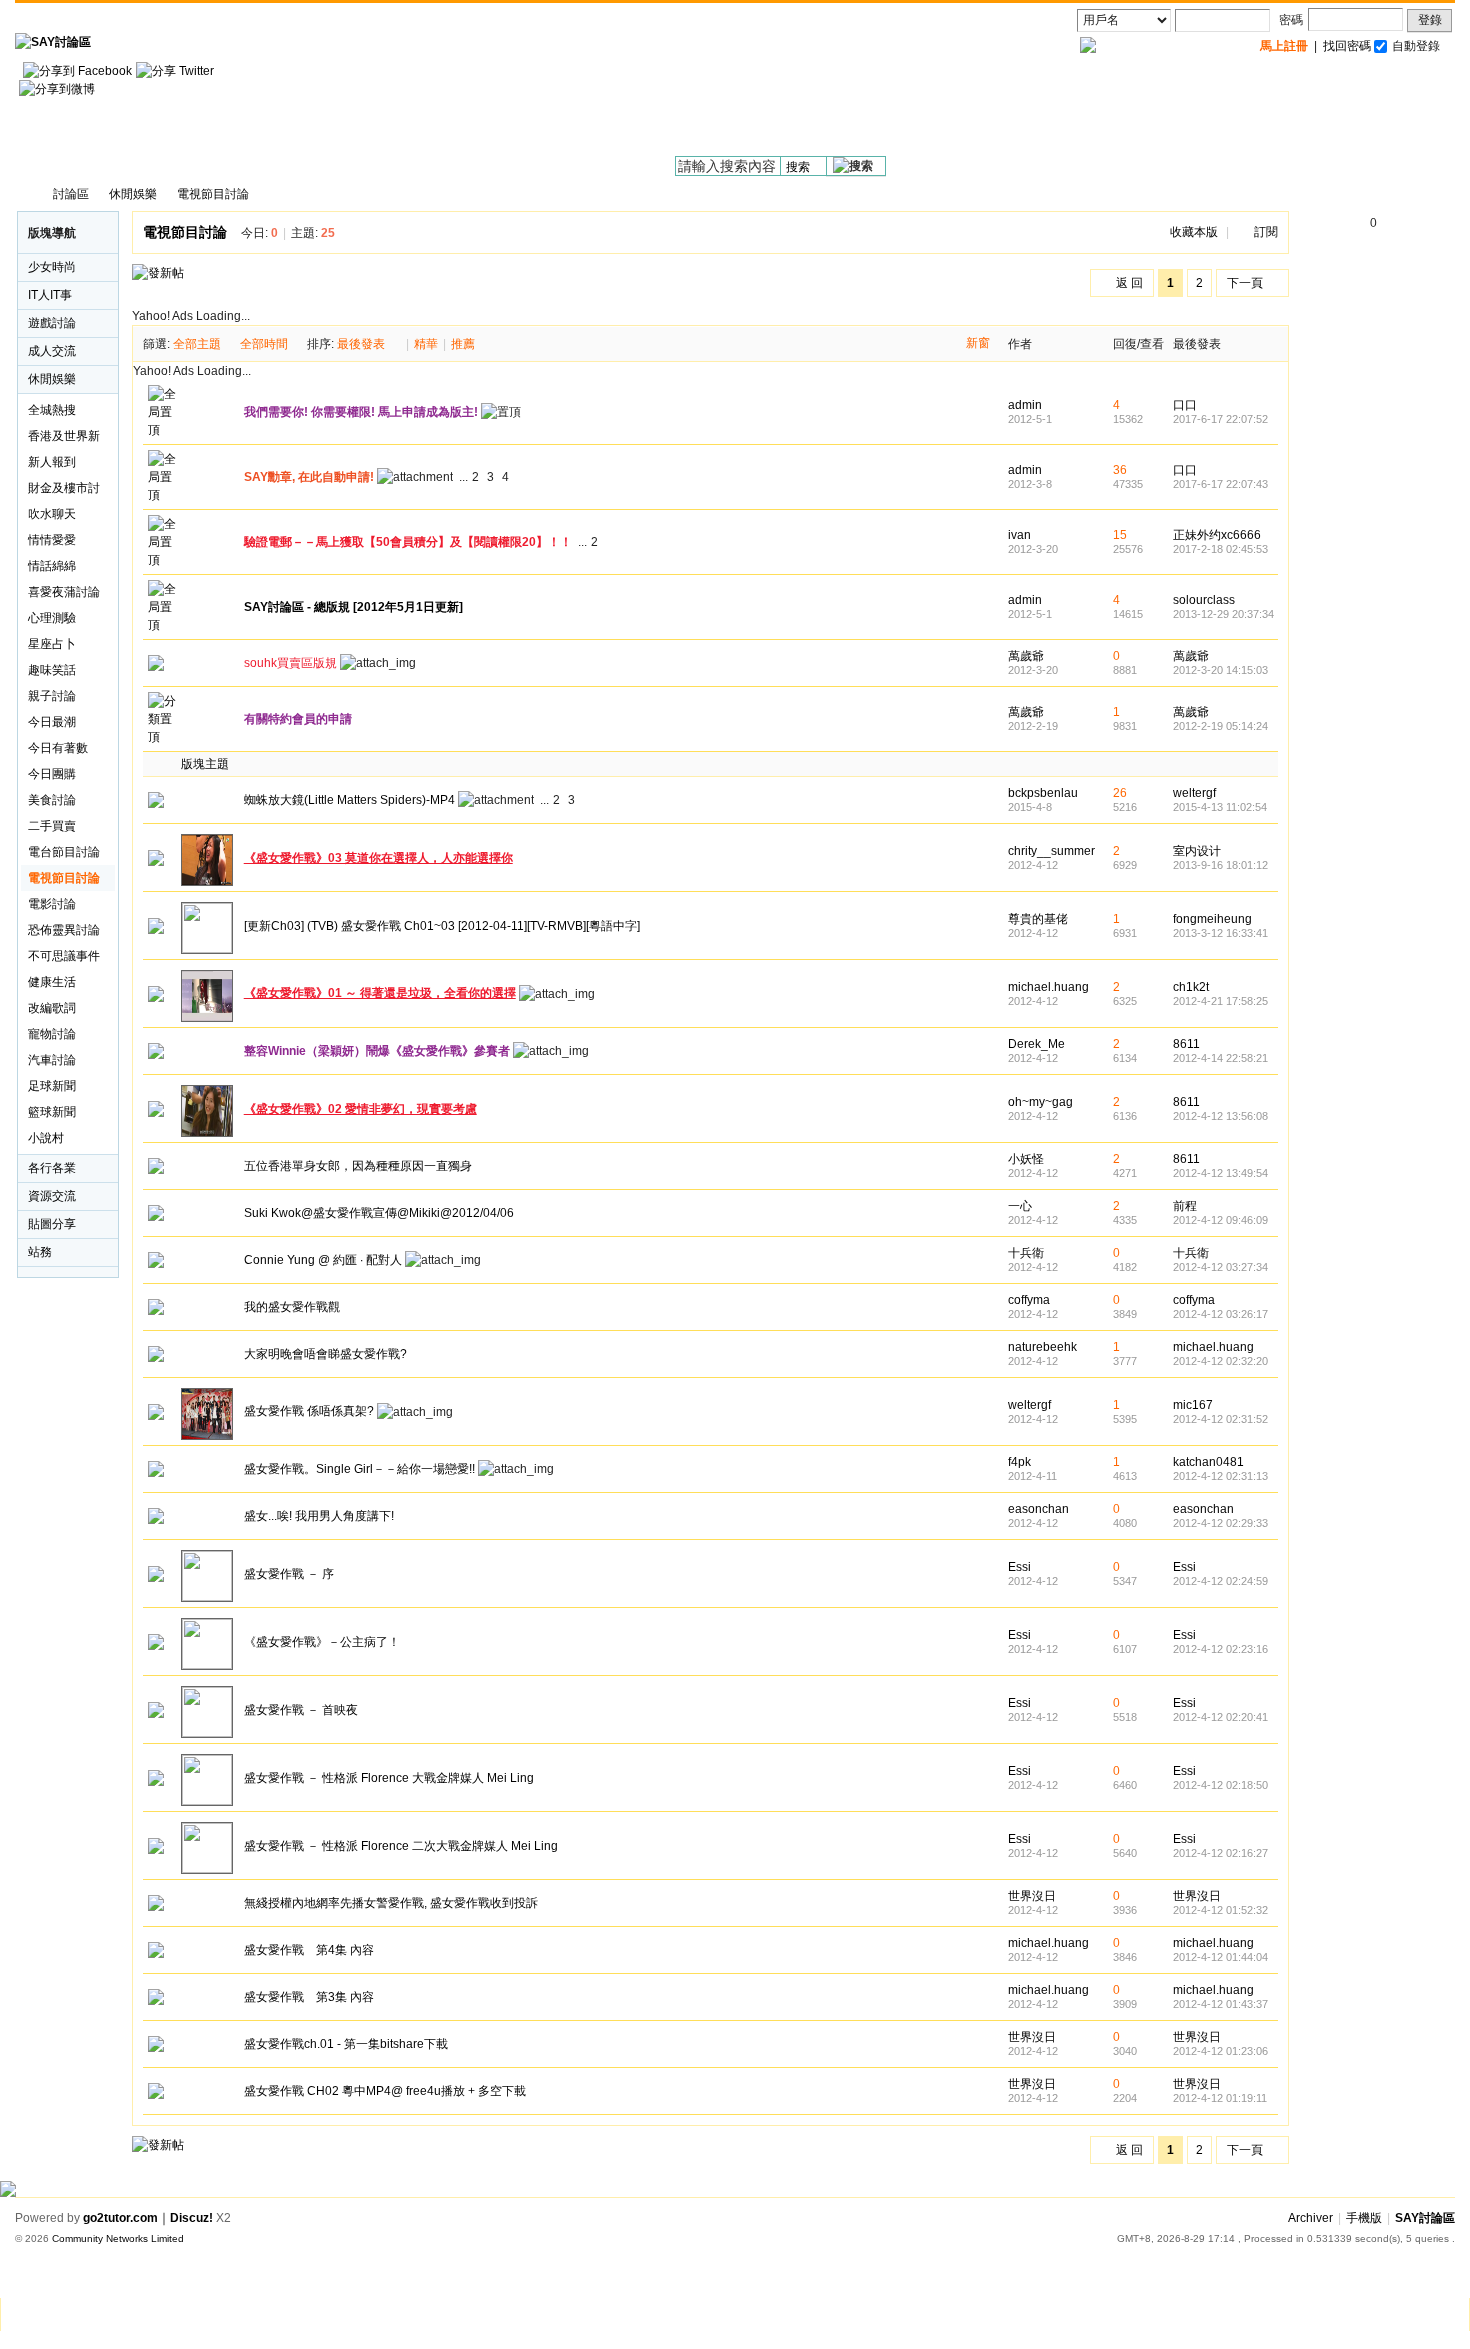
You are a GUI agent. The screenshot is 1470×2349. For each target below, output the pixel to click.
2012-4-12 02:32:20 (1220, 1361)
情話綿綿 (52, 566)
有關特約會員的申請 (298, 719)
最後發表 (361, 344)
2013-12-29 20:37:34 (1223, 614)
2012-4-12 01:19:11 (1220, 2098)
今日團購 (52, 774)
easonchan (1038, 1509)
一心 (1020, 1206)
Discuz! (191, 2218)
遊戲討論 (52, 323)
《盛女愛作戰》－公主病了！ (322, 1642)
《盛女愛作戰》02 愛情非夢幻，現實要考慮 (360, 1109)
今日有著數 (58, 748)
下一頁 (1245, 283)
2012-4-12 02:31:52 (1220, 1419)
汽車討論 (52, 1060)
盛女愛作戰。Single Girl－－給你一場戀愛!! (359, 1469)
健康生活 (52, 982)
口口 (1185, 405)
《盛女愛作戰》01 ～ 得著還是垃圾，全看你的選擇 (380, 993)
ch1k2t (1191, 987)
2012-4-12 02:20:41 (1220, 1717)
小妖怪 (1026, 1159)
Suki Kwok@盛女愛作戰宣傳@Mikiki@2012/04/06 (379, 1213)
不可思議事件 (64, 956)
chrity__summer (1051, 851)
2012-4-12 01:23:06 (1220, 2051)
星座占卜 (52, 644)
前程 (1185, 1206)
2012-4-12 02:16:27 (1220, 1853)
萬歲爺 (1026, 656)
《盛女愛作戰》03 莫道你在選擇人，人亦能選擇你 (378, 858)
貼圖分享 (52, 1224)
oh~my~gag (1040, 1102)
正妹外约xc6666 (1217, 535)
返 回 (1129, 283)
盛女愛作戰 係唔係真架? (309, 1411)
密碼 (1291, 20)
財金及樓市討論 (64, 491)
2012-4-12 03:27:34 (1220, 1267)
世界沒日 (1032, 1896)
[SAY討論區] (53, 42)
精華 (426, 344)
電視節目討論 (213, 194)
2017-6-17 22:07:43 (1220, 484)
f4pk (1019, 1462)
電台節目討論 (64, 852)
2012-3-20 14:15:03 (1220, 670)
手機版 (1364, 2218)
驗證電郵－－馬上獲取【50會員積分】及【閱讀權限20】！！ (408, 542)
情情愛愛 (52, 540)
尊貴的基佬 (1038, 919)
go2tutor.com (120, 2218)
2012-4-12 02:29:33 (1220, 1523)
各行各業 (52, 1168)
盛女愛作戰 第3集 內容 (309, 1997)
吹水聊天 (52, 514)
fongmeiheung (1212, 919)
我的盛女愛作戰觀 (292, 1307)
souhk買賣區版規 (290, 663)
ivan (1019, 535)
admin (1025, 405)
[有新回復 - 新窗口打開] (156, 804)
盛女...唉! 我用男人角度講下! (319, 1516)
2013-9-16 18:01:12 (1220, 865)
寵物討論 (52, 1034)
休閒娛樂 (133, 194)
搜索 (798, 167)
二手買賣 (52, 826)
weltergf (1194, 793)
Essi (1019, 1567)
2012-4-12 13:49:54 (1220, 1173)
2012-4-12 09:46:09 (1220, 1220)
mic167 (1193, 1405)
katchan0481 (1208, 1462)
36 (1120, 470)
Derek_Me (1036, 1044)
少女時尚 (52, 267)
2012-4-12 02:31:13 (1220, 1476)
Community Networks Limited (118, 2238)
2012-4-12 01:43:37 (1220, 2004)
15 (1120, 535)
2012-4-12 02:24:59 (1220, 1581)
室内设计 (1197, 851)
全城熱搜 (52, 410)
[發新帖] (158, 273)
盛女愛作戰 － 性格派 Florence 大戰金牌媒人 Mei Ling (389, 1778)
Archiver (1310, 2218)
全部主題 (197, 344)
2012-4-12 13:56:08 (1220, 1116)
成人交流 (52, 351)
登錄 (1430, 20)
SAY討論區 (25, 194)
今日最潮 (52, 722)
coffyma (1029, 1300)
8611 (1186, 1044)
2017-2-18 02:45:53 (1220, 549)
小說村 (46, 1138)
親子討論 (52, 696)
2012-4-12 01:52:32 (1220, 1910)
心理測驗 (52, 618)
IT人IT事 (50, 295)
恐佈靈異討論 (64, 930)
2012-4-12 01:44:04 (1220, 1957)
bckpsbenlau (1043, 793)
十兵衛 (1026, 1253)
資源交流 (52, 1196)
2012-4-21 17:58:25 (1220, 1001)
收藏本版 (1194, 232)
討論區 (71, 194)
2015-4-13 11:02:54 (1220, 807)
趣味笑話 (52, 670)
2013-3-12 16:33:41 (1220, 933)
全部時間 (264, 344)
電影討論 (52, 904)
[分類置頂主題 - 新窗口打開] (164, 737)
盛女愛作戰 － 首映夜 (301, 1710)
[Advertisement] (1091, 111)
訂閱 (1266, 232)
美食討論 (52, 800)
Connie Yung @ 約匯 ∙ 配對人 (323, 1260)
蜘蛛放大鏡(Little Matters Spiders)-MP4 (349, 800)
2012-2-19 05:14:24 (1220, 726)
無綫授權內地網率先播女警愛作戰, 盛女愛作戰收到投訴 (391, 1903)
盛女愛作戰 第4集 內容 (309, 1950)
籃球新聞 (52, 1112)
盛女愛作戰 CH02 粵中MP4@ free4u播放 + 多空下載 (385, 2091)
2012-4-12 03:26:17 (1220, 1314)
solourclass (1204, 600)
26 (1120, 793)
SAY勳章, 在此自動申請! (309, 477)
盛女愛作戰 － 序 (289, 1574)
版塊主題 (205, 764)
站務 (40, 1252)
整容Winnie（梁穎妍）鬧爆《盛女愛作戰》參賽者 (377, 1051)
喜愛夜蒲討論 (64, 592)
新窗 (978, 343)
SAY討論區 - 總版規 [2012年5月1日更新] (353, 607)
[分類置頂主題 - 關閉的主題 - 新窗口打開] (156, 667)
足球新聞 (52, 1086)
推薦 (463, 344)
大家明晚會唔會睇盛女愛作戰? (325, 1354)
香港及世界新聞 (64, 439)
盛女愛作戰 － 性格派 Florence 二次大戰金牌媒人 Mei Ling (401, 1846)
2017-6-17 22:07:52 (1220, 419)
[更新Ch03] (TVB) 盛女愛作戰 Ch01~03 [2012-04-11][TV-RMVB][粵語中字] (442, 926)
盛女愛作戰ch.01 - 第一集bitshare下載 (346, 2044)
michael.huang (1048, 987)
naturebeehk (1042, 1347)
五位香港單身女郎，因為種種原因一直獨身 (358, 1166)
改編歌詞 (52, 1008)
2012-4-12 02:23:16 (1220, 1649)
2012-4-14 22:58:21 (1220, 1058)
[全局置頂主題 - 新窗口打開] (164, 430)
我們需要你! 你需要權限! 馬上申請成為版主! (361, 412)
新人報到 (52, 462)
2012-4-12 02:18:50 (1220, 1785)
